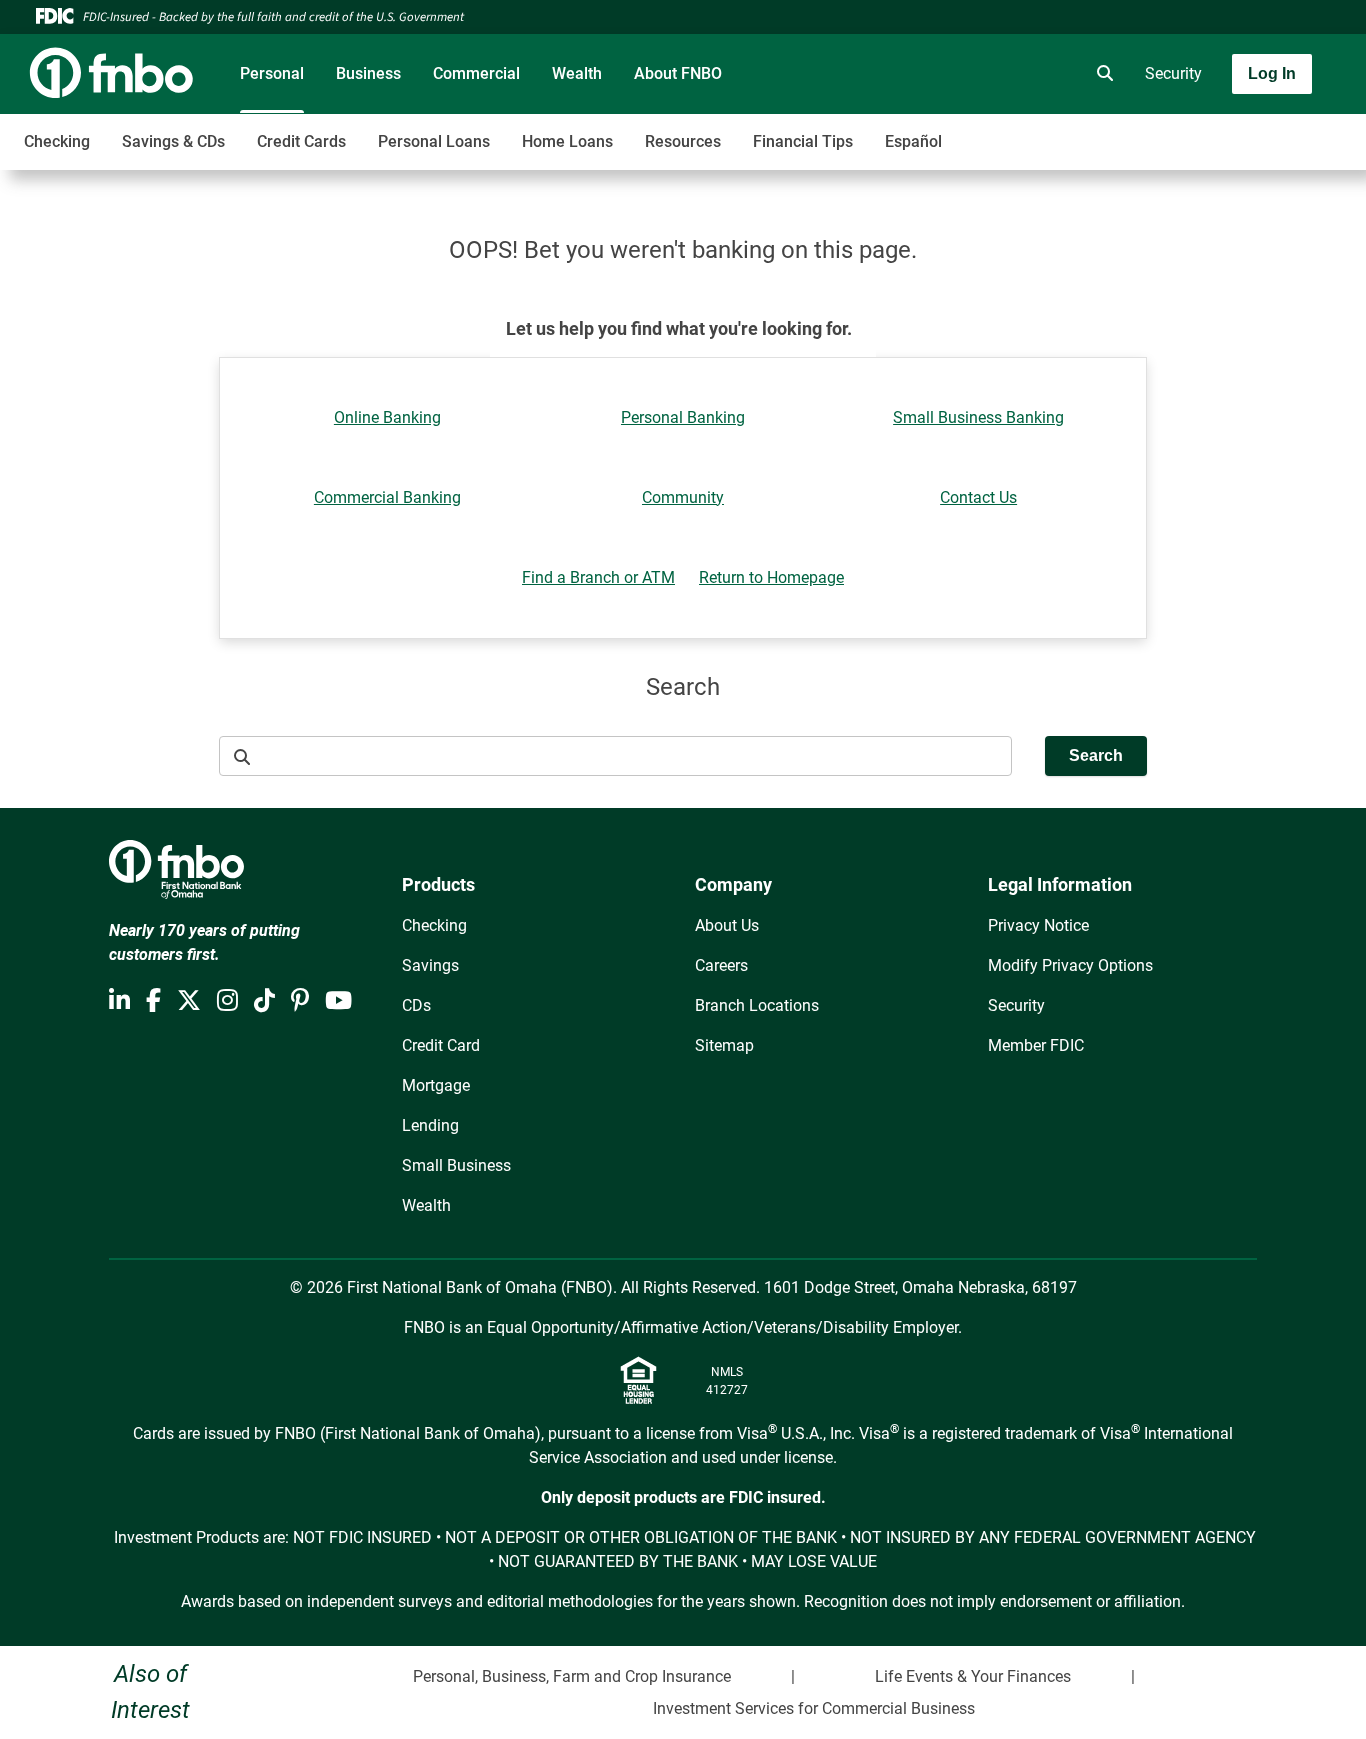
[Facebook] (153, 1001)
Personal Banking (683, 417)
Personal (272, 73)
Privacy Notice (1038, 925)
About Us (727, 925)
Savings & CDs (173, 141)
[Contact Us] (989, 74)
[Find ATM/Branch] (933, 74)
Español (913, 141)
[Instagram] (227, 1001)
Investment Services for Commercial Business (814, 1708)
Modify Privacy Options (1070, 965)
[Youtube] (338, 1001)
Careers (721, 965)
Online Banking (387, 417)
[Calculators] (1045, 74)
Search (1096, 755)
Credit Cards (301, 141)
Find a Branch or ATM (598, 577)
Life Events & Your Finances (973, 1676)
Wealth (577, 73)
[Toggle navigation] (1208, 131)
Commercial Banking (387, 497)
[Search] (1101, 74)
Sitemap (724, 1045)
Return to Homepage (771, 577)
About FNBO (678, 73)
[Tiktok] (264, 1001)
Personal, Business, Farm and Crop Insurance (572, 1676)
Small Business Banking (978, 417)
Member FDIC (1036, 1045)
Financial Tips (803, 141)
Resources (683, 141)
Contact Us (978, 497)
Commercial (476, 73)
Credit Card (441, 1045)
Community (683, 497)
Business (368, 73)
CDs (416, 1005)
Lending (430, 1125)
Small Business (456, 1165)
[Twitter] (189, 1001)
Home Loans (567, 141)
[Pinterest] (300, 1001)
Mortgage (436, 1085)
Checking (57, 141)
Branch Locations (757, 1005)
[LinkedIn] (119, 1001)
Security (1173, 73)
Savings (430, 965)
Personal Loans (434, 141)
